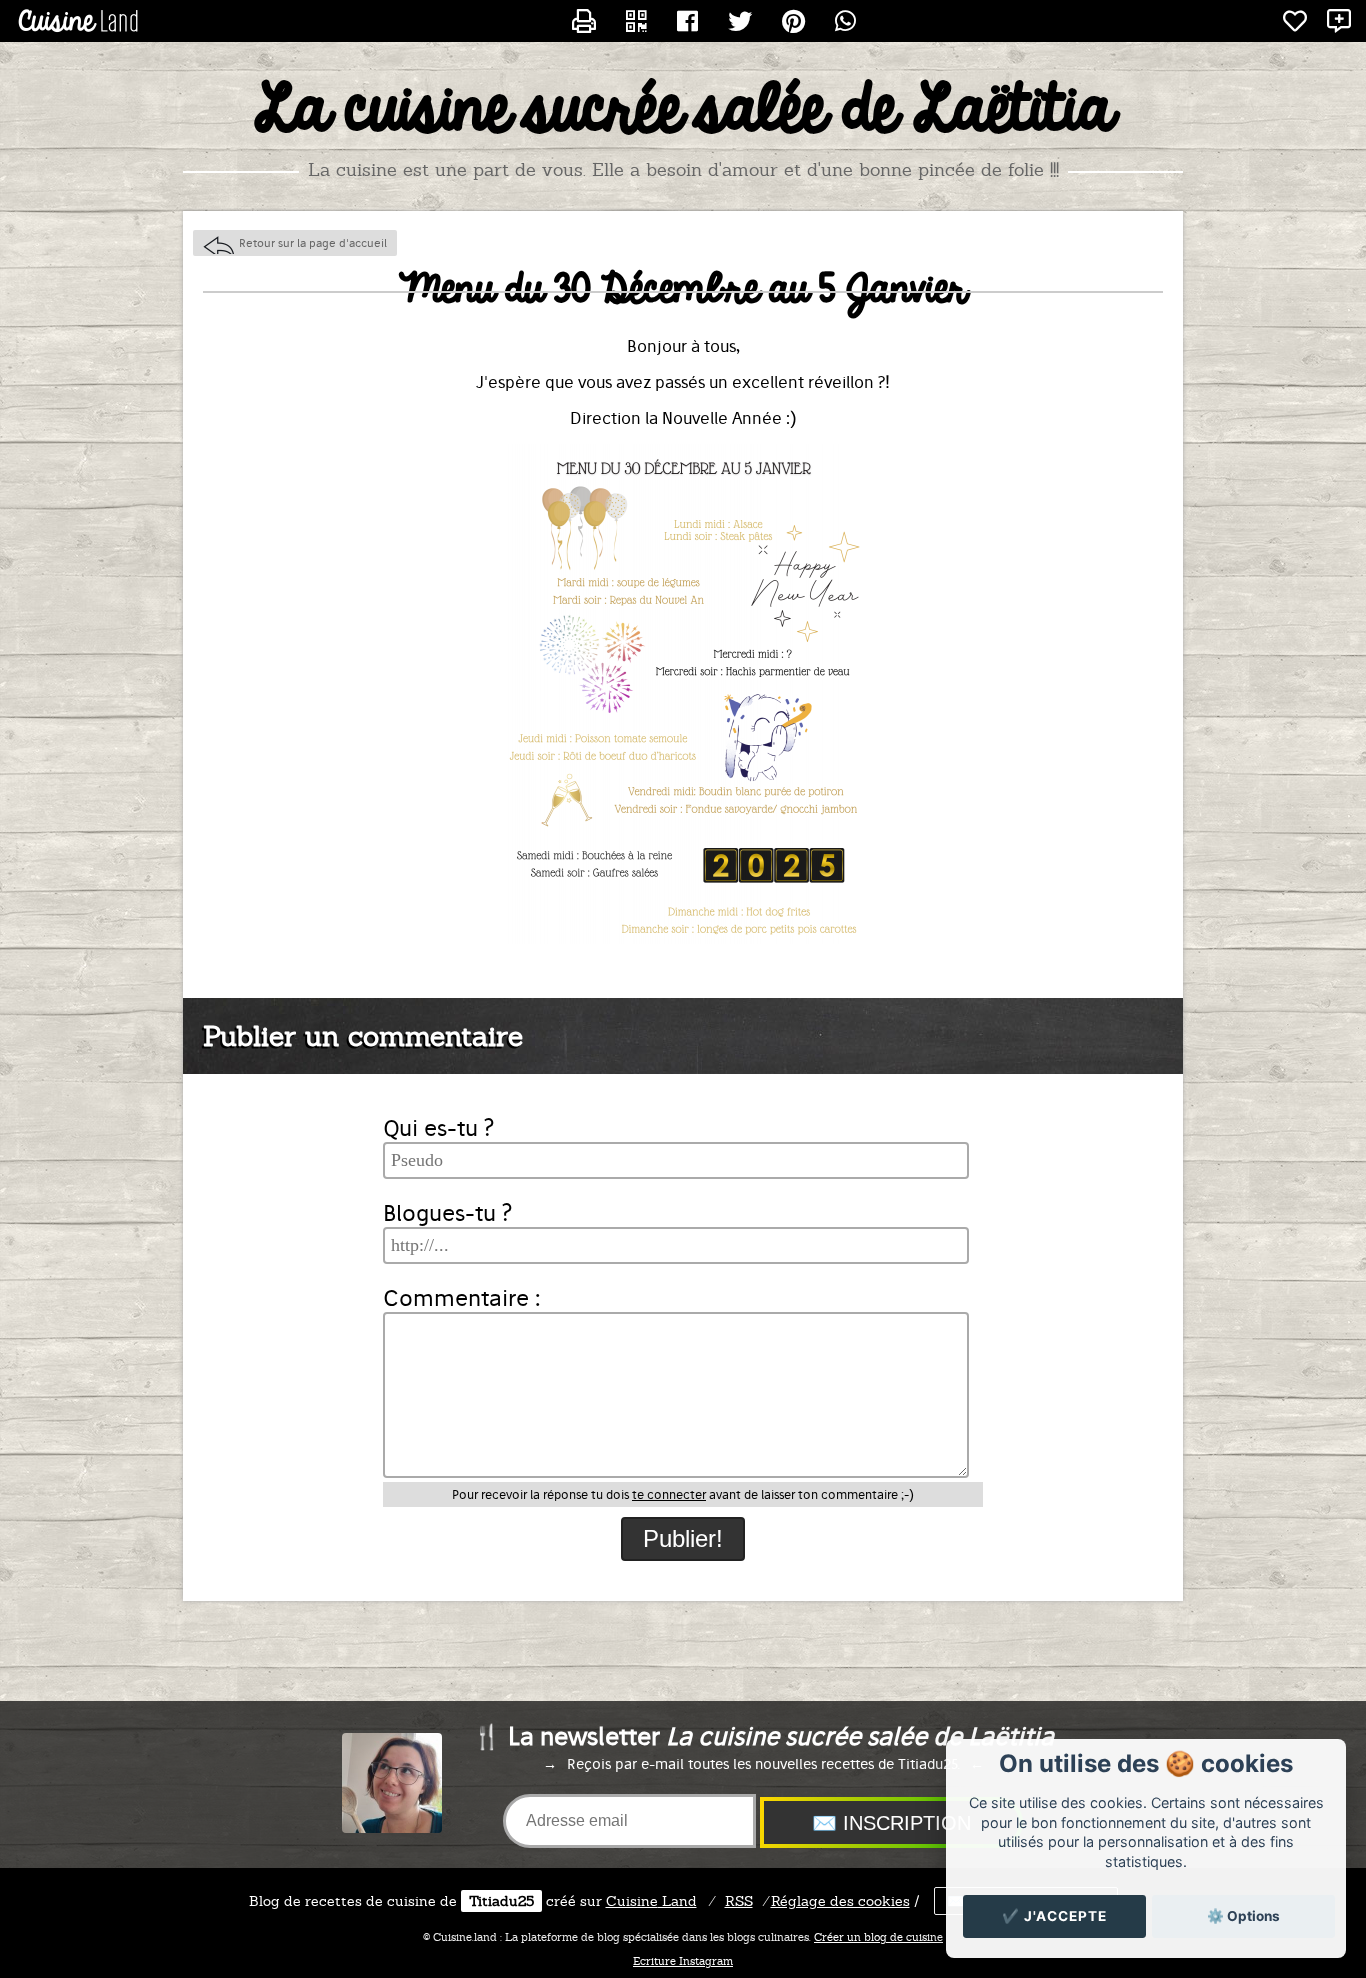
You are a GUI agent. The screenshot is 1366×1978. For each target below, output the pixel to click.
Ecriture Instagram (683, 1961)
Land (651, 1901)
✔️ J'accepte (1054, 1916)
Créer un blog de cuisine (878, 1937)
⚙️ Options (1243, 1916)
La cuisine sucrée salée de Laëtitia (683, 111)
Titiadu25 (501, 1901)
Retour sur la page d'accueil (313, 243)
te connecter (669, 1494)
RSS (739, 1901)
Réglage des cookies (840, 1901)
